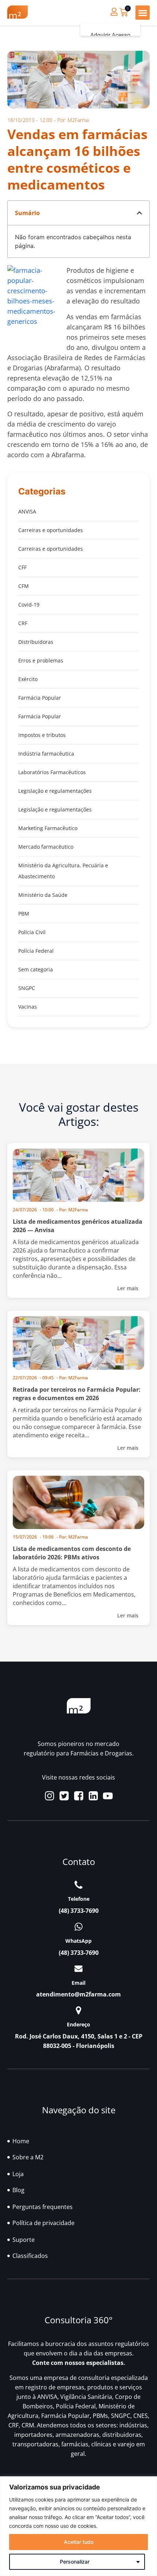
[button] (143, 13)
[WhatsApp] (78, 1927)
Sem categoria (36, 969)
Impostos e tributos (42, 735)
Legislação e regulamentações (55, 791)
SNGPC (27, 988)
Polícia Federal (36, 951)
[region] (78, 2526)
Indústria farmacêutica (46, 754)
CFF (22, 567)
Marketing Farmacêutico (48, 828)
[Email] (78, 1969)
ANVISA (27, 511)
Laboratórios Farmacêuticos (52, 772)
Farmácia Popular (40, 698)
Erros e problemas (41, 660)
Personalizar (75, 2562)
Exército (28, 679)
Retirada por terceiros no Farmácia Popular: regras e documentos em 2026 (77, 1394)
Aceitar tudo (79, 2542)
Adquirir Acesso (110, 35)
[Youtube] (108, 1796)
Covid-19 (29, 605)
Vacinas (28, 1007)
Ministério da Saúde (43, 895)
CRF (23, 623)
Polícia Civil (32, 932)
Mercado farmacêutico (46, 847)
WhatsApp (78, 1941)
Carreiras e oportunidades (51, 530)
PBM (24, 914)
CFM (24, 586)
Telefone (79, 1899)
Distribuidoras (36, 642)
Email (78, 1983)
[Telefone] (78, 1885)
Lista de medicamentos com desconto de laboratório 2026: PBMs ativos (72, 1553)
